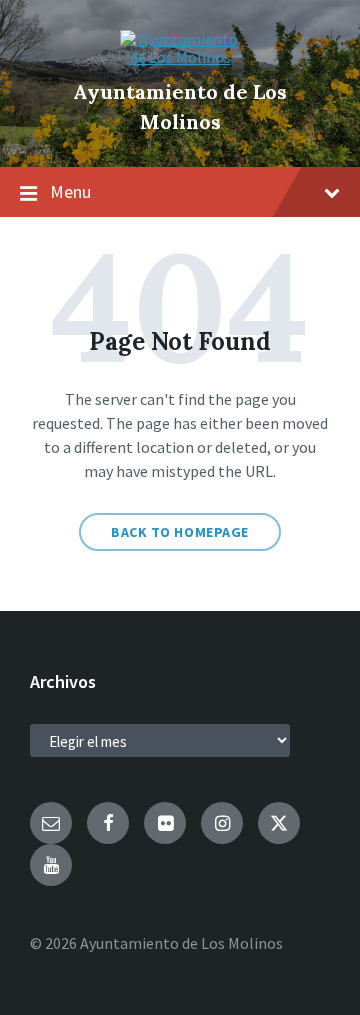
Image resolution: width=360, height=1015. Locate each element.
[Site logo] (180, 57)
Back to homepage (180, 532)
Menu (70, 191)
